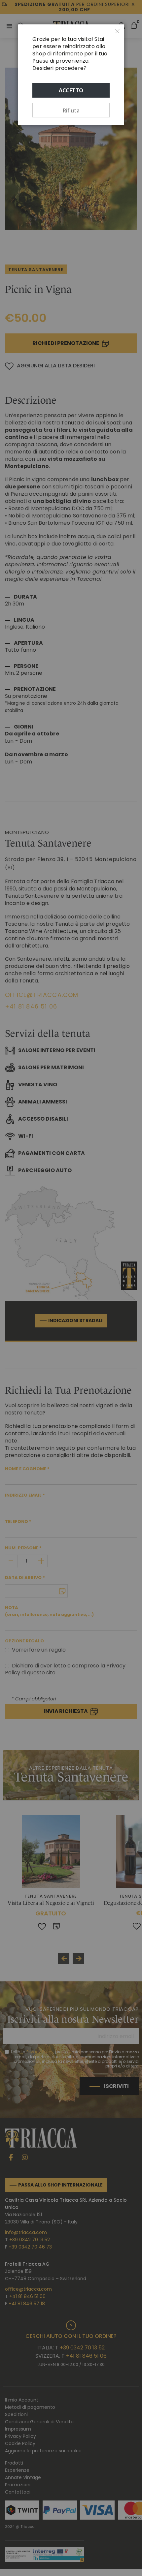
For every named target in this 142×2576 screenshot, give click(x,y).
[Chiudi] (118, 31)
